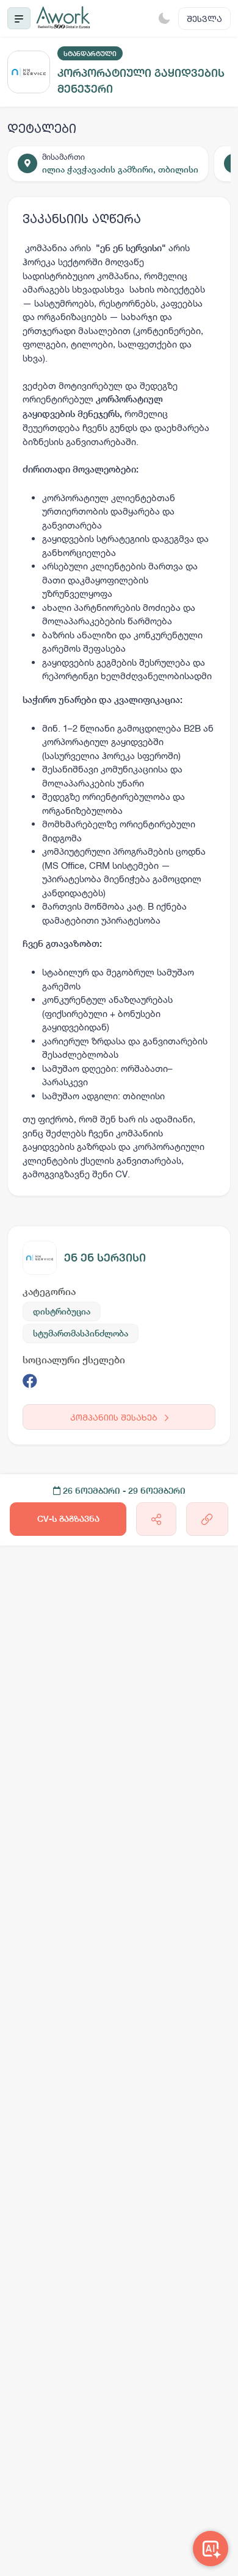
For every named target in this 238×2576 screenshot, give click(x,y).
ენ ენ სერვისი (105, 1258)
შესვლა (204, 19)
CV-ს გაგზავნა (68, 1519)
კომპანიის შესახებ (115, 1417)
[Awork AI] (211, 2549)
